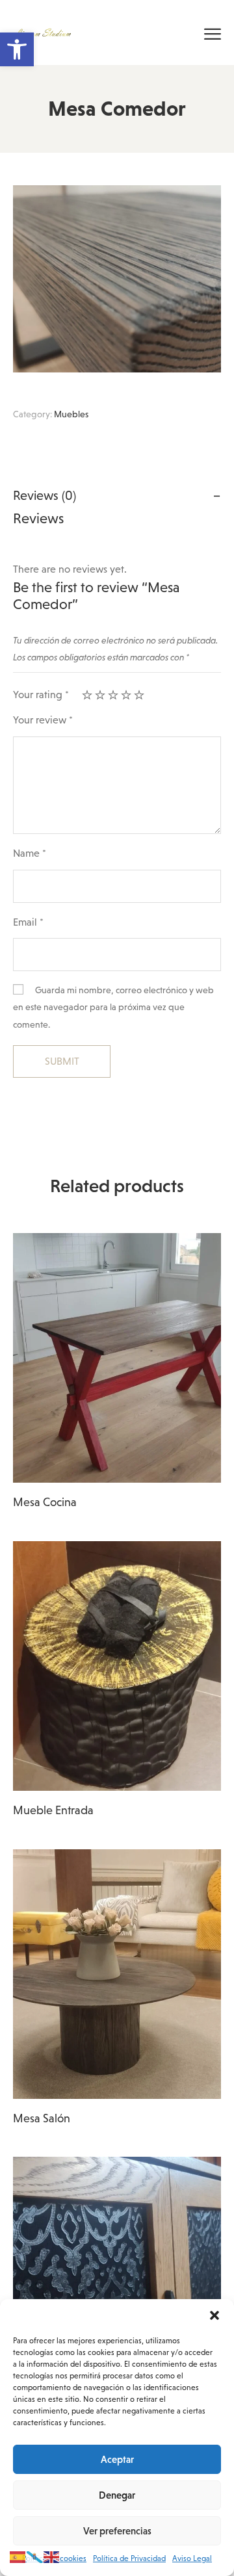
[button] (17, 49)
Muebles (71, 414)
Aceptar (117, 2459)
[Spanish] (18, 2556)
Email (28, 922)
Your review (43, 720)
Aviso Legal (192, 2558)
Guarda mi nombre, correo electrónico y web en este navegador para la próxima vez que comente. (113, 1007)
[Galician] (35, 2556)
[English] (52, 2556)
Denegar (117, 2495)
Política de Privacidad (129, 2558)
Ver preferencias (117, 2531)
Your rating (41, 695)
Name (30, 853)
